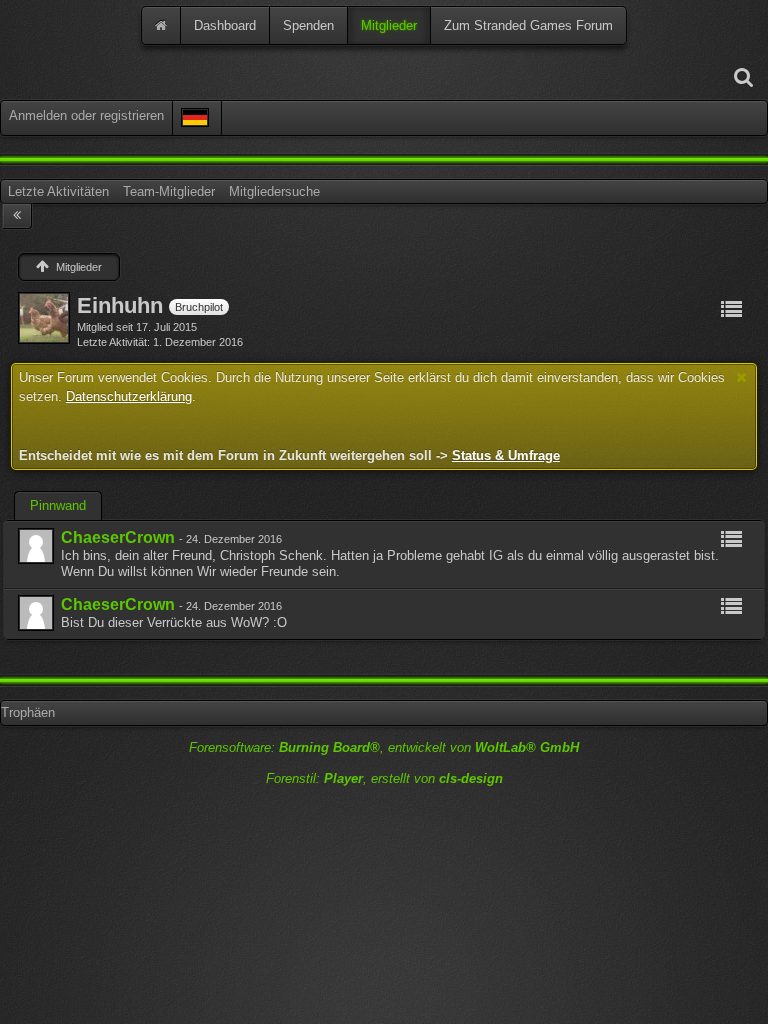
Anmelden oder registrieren (86, 115)
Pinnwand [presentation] (58, 505)
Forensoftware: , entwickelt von (384, 747)
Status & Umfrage (506, 455)
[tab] (58, 506)
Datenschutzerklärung (129, 396)
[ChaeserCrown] (36, 546)
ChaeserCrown (118, 537)
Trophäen (28, 712)
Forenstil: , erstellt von (384, 778)
